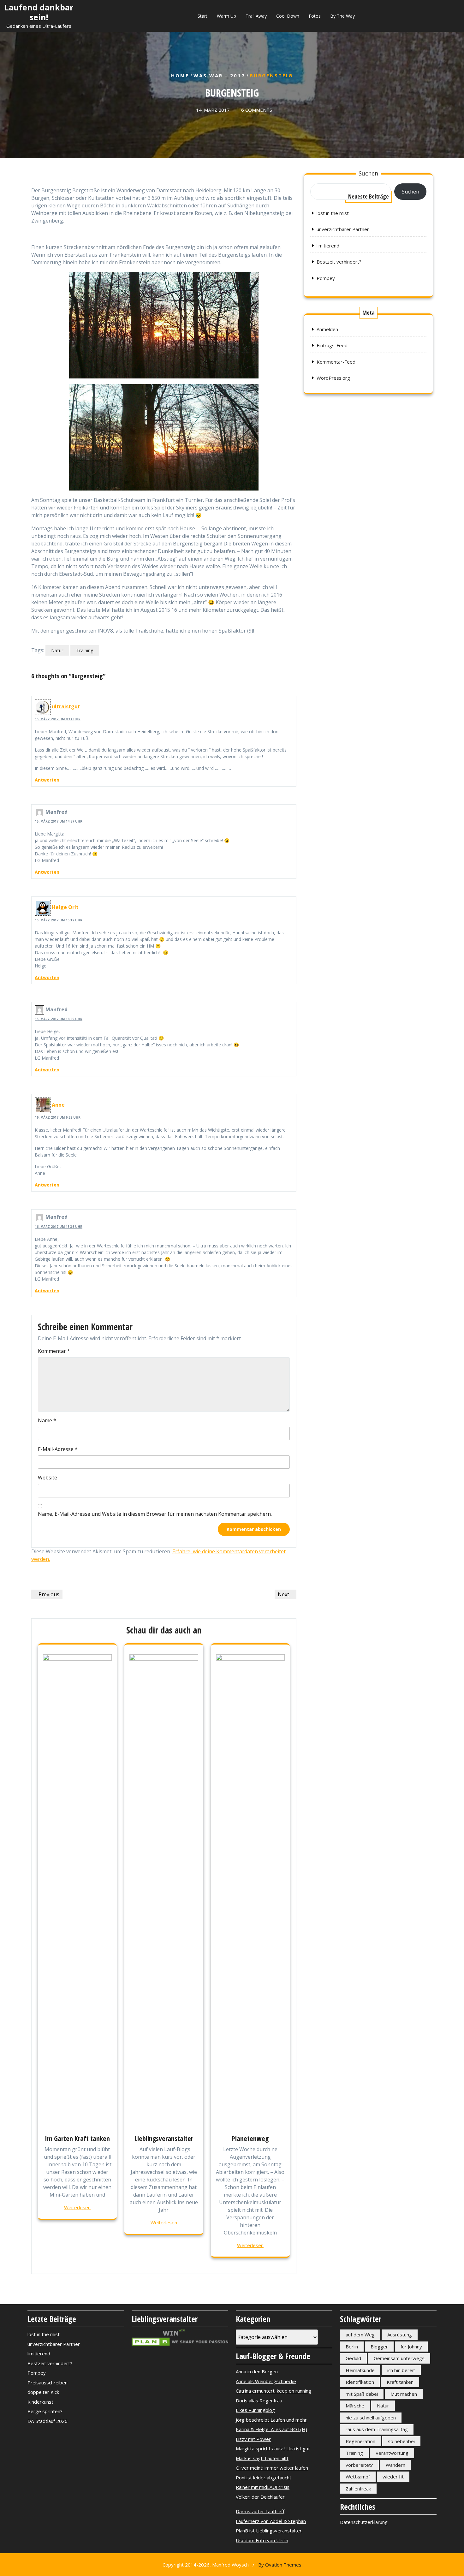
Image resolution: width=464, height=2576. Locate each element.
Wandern (396, 2465)
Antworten (47, 780)
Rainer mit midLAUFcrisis (263, 2487)
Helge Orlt (65, 907)
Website (48, 1478)
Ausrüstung (400, 2335)
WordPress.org (333, 378)
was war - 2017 (219, 75)
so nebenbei (401, 2441)
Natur (57, 650)
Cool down (288, 16)
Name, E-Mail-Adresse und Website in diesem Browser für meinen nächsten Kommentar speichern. (155, 1514)
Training (85, 650)
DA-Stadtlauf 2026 (48, 2421)
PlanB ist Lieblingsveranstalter (269, 2531)
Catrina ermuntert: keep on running (274, 2391)
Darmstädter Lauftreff (260, 2511)
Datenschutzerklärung (364, 2522)
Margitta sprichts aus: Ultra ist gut (273, 2448)
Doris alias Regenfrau (259, 2400)
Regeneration (360, 2441)
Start (202, 16)
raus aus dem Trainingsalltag (377, 2429)
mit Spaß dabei (362, 2394)
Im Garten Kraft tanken (77, 2138)
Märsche (355, 2406)
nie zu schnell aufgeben (371, 2418)
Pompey (326, 278)
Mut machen (404, 2394)
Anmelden (327, 329)
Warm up (226, 16)
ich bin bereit (401, 2370)
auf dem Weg (360, 2335)
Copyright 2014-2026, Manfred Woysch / (232, 2565)
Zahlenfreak (358, 2489)
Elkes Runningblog (255, 2410)
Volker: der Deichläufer (260, 2497)
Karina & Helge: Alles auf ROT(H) (271, 2429)
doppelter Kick (43, 2392)
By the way (342, 16)
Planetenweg (250, 2138)
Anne (58, 1105)
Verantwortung (392, 2453)
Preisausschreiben (48, 2383)
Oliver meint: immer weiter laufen (272, 2468)
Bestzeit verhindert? (339, 262)
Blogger (379, 2347)
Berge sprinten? (45, 2411)
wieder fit (393, 2477)
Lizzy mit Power (253, 2439)
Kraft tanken (400, 2382)
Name (47, 1420)
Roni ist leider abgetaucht (264, 2478)
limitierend (328, 246)
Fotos (315, 16)
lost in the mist (333, 213)
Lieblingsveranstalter (164, 2138)
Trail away (256, 16)
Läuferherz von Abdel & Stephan (271, 2521)
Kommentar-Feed (336, 362)
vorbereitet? (359, 2465)
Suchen (368, 173)
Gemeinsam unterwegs (399, 2358)
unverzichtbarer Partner (343, 229)
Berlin (352, 2347)
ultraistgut (66, 706)
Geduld (353, 2358)
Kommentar (54, 1351)
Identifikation (360, 2382)
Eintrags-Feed (332, 345)
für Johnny (411, 2347)
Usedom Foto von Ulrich (262, 2540)
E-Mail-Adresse (58, 1449)
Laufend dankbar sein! (39, 12)
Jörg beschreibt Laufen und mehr (271, 2420)
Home (180, 75)
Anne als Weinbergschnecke (266, 2381)
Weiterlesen (77, 2207)
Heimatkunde (360, 2370)
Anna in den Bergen (257, 2371)
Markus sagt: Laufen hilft (262, 2458)
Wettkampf (358, 2477)
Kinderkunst (40, 2402)
